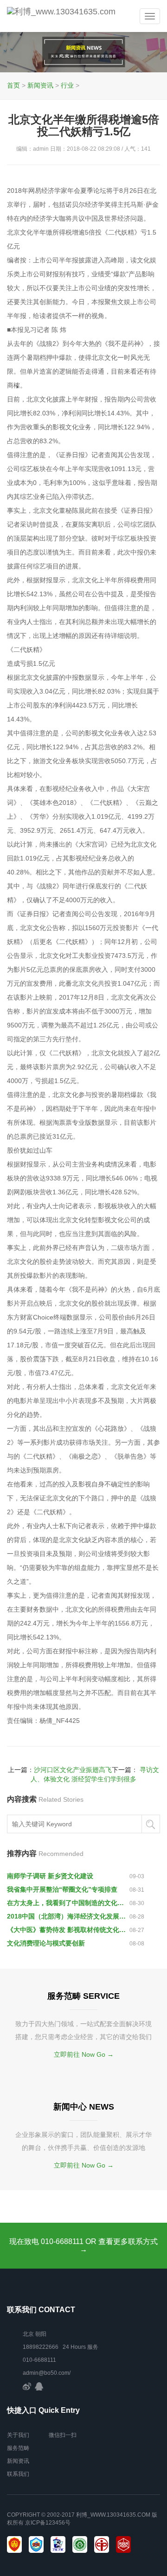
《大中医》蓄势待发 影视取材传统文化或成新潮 (68, 1930)
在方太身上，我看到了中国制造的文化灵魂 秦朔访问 (68, 1903)
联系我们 (18, 2474)
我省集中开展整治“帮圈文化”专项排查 (62, 1889)
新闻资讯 (40, 85)
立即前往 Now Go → (84, 2054)
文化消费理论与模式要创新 (46, 1943)
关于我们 (18, 2435)
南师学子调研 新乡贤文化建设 (50, 1876)
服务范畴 (18, 2448)
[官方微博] (27, 2386)
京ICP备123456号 (48, 2523)
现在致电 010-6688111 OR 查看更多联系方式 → (83, 2246)
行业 (67, 85)
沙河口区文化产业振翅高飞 (73, 1770)
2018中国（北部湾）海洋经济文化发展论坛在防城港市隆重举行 (68, 1916)
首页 (13, 85)
